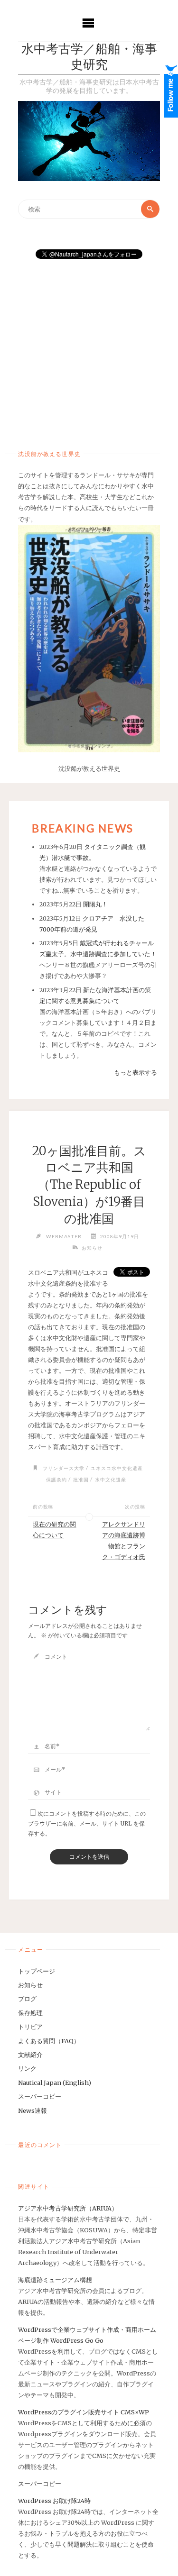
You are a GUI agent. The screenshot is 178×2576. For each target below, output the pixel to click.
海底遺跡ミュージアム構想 (55, 2280)
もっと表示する (136, 1072)
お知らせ (92, 1248)
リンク (27, 2068)
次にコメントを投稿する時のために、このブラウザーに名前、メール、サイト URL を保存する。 (87, 1823)
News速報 (33, 2110)
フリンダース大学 (64, 1468)
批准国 (81, 1480)
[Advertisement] (89, 351)
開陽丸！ (95, 904)
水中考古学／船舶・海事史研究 (89, 58)
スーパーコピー (40, 2096)
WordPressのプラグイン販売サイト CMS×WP (84, 2412)
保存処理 (30, 2013)
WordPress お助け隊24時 (54, 2501)
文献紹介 (30, 2055)
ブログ (27, 1999)
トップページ (37, 1971)
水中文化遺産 (111, 1480)
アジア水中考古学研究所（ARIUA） (68, 2208)
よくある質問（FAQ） (49, 2041)
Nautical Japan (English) (55, 2083)
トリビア (30, 2027)
